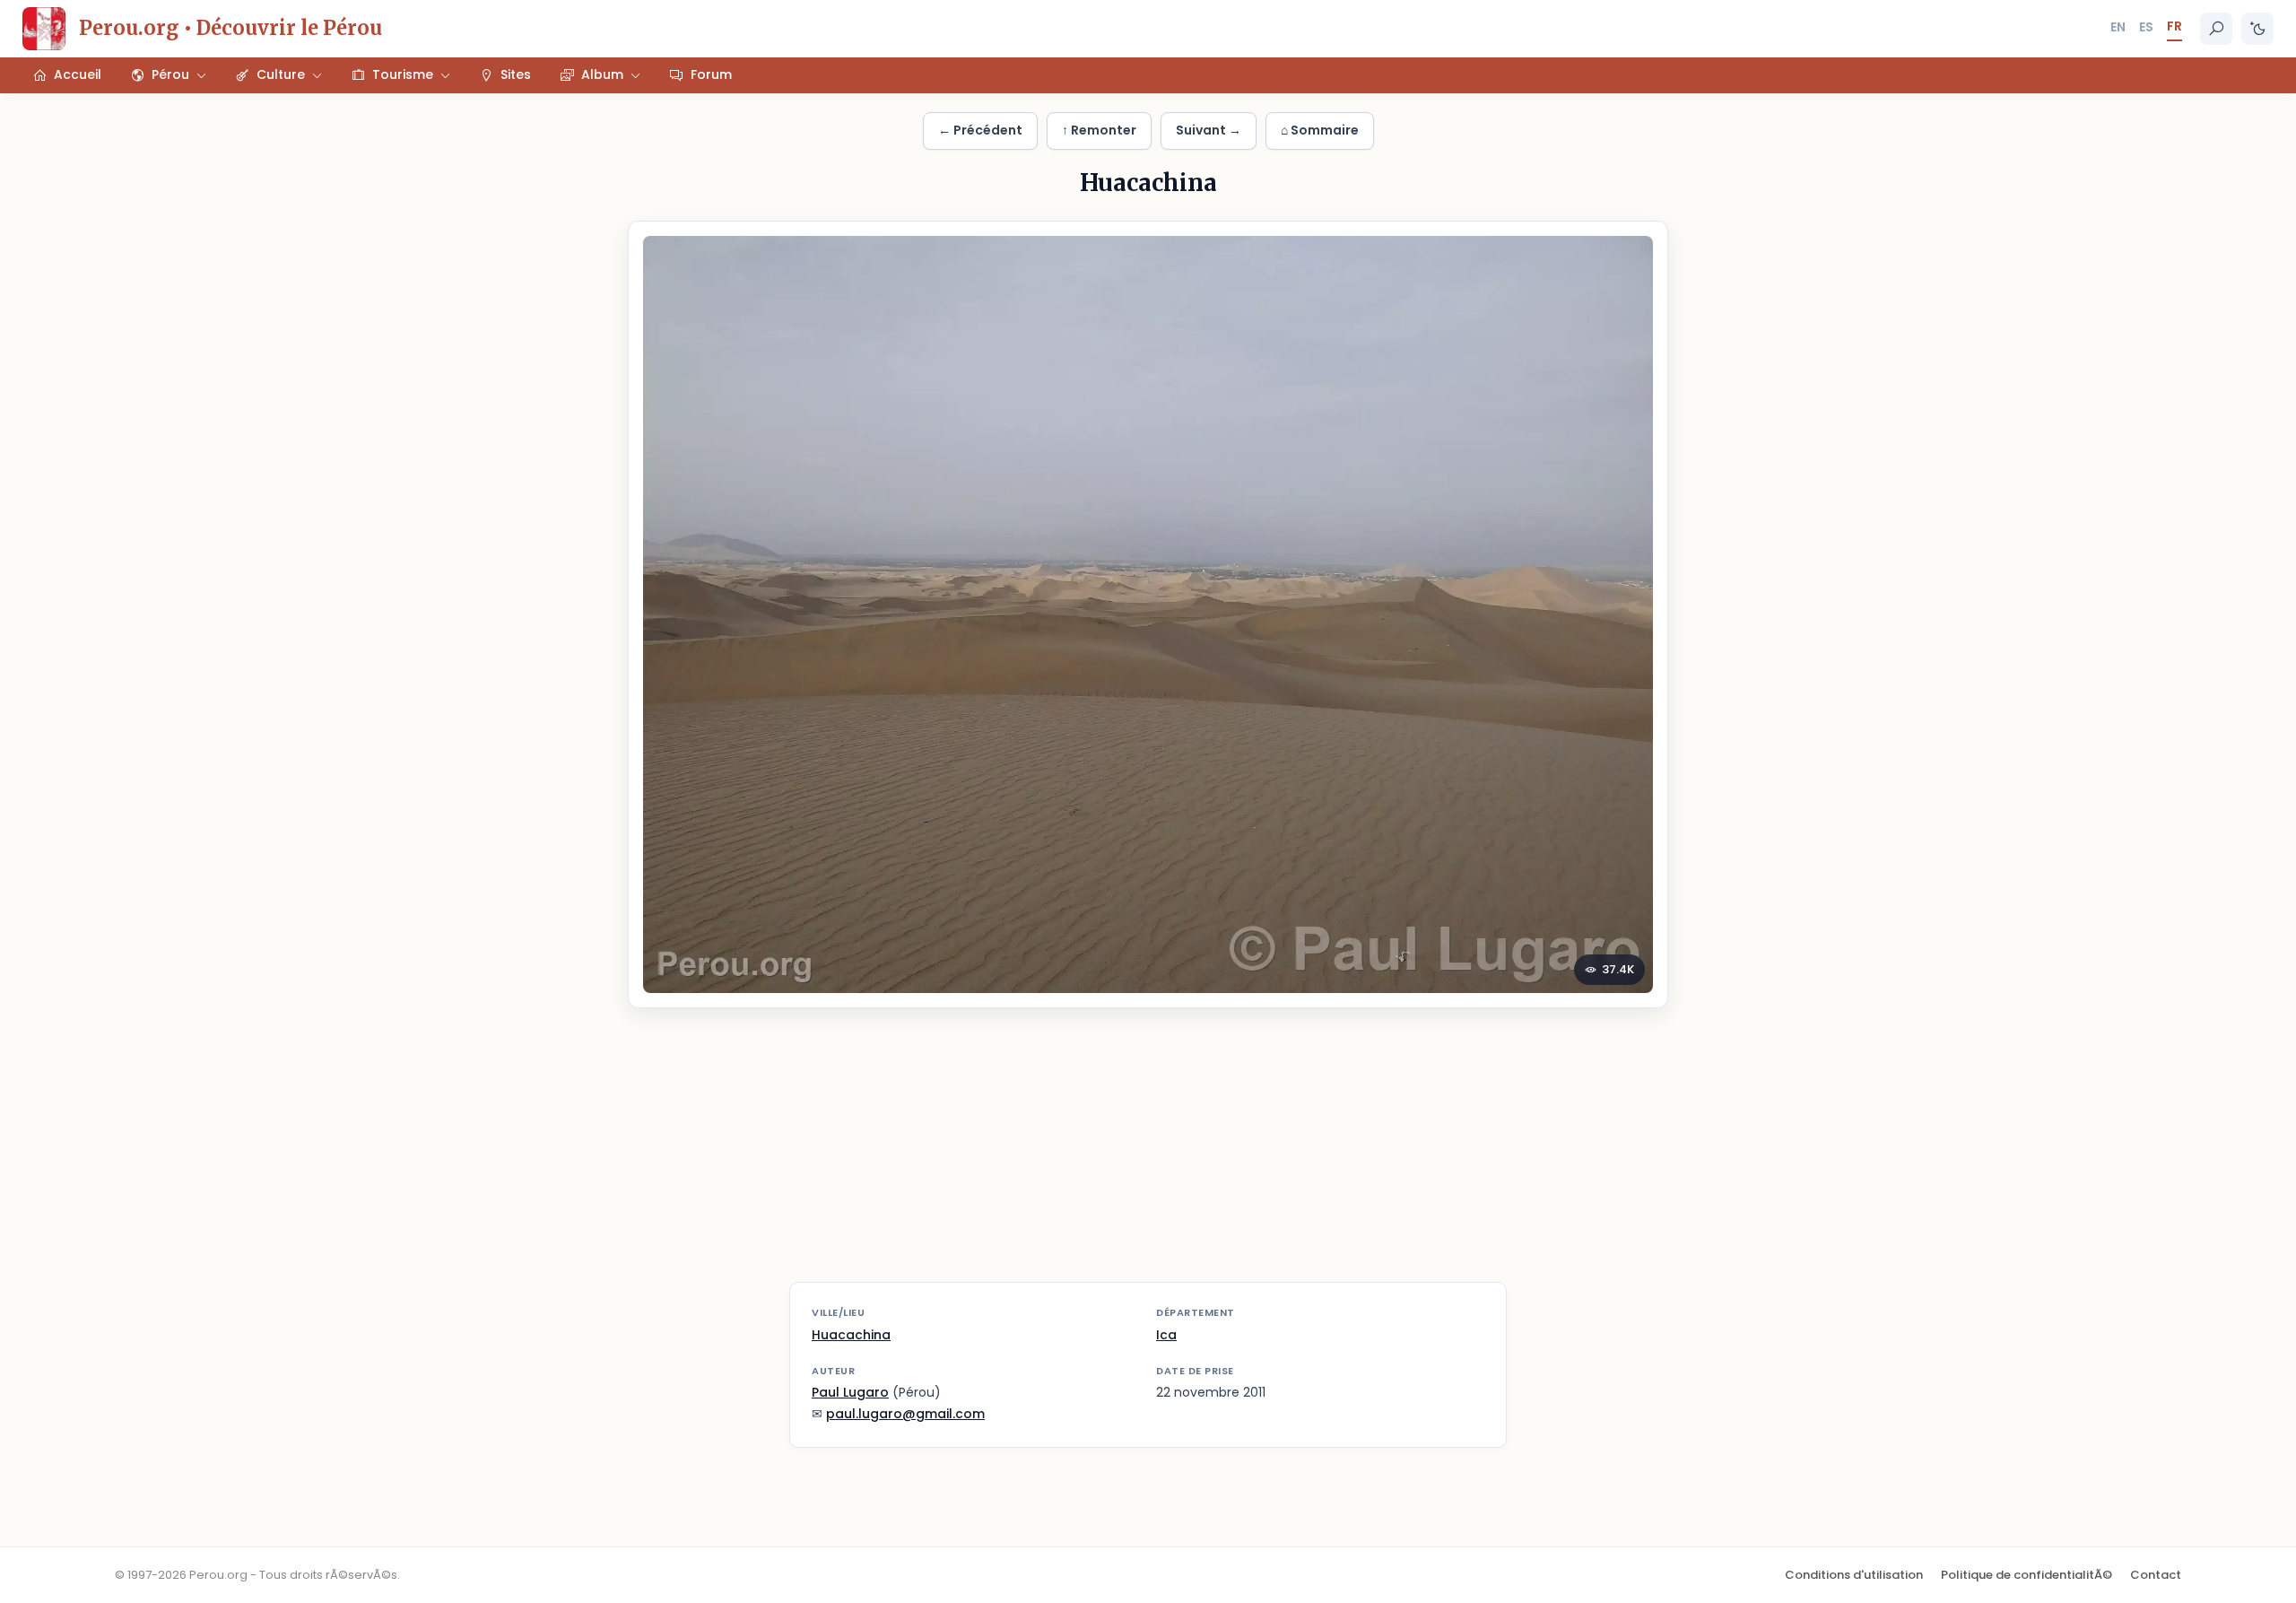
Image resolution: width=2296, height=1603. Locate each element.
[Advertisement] (1148, 1156)
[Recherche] (2216, 29)
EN (2118, 27)
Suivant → (1209, 130)
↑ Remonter (1099, 130)
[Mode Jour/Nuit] (2257, 29)
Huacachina (851, 1335)
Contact (2156, 1575)
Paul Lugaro (850, 1392)
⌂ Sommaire (1320, 130)
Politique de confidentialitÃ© (2026, 1575)
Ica (1166, 1335)
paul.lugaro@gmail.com (905, 1414)
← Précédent (980, 130)
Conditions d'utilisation (1854, 1575)
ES (2146, 27)
